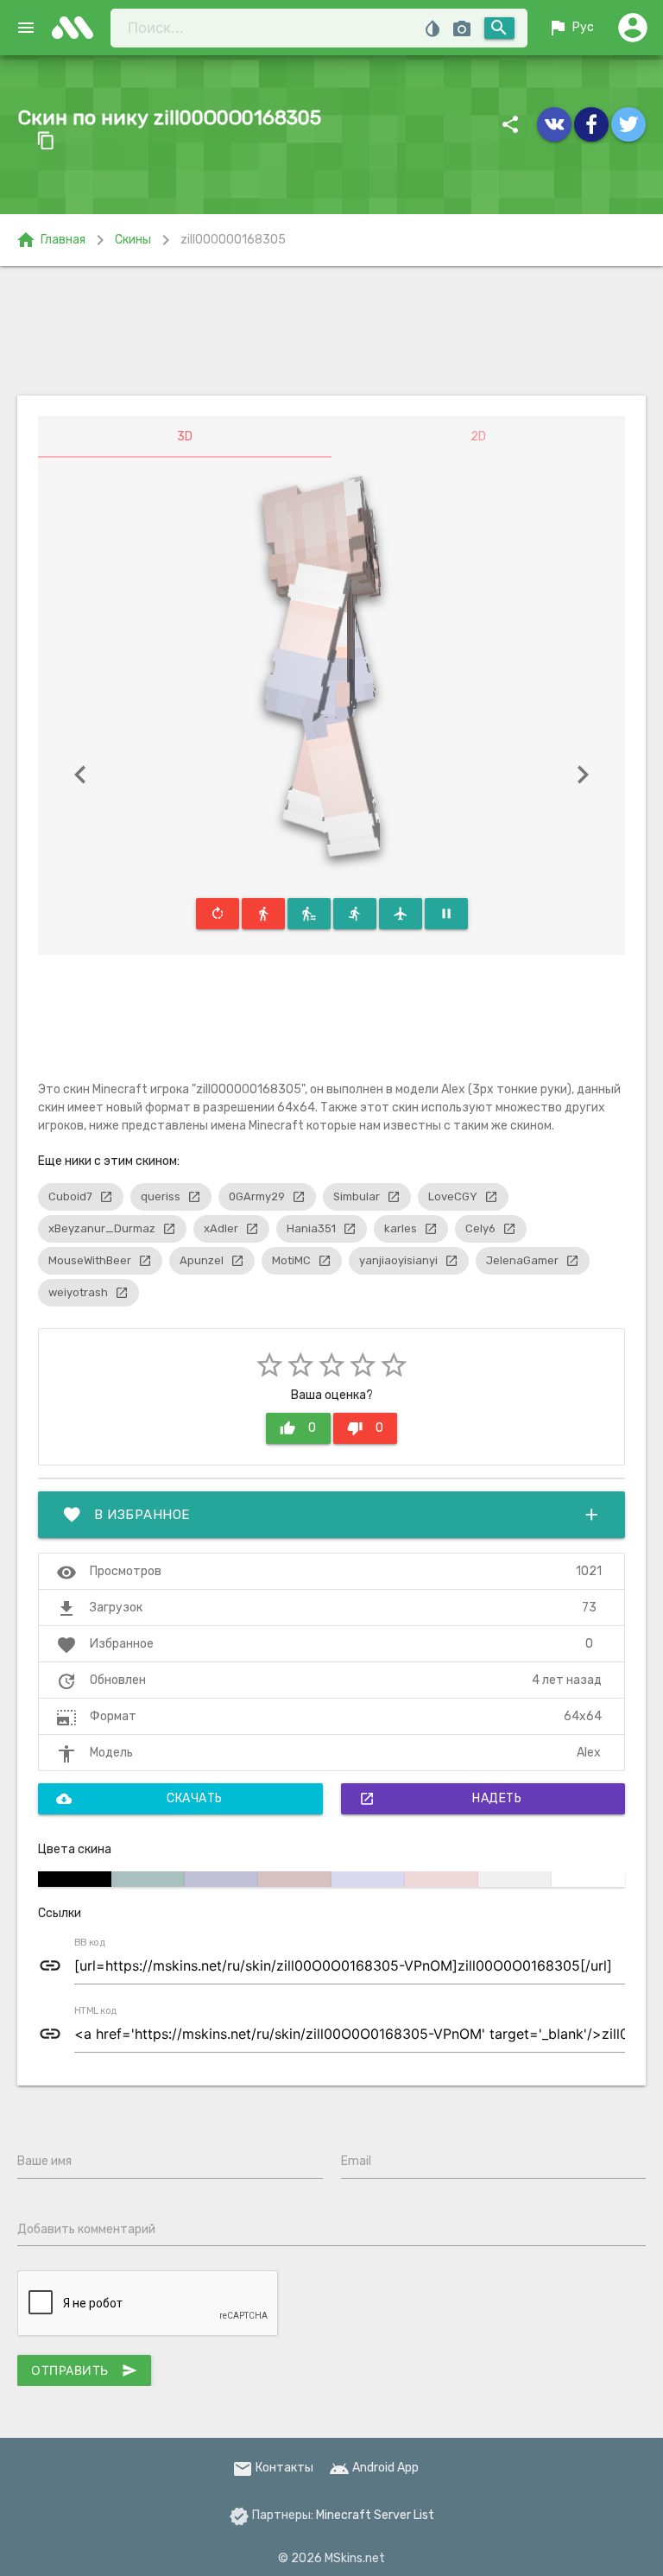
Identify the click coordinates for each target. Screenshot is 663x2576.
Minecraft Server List (375, 2515)
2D (478, 437)
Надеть (441, 1799)
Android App (374, 2468)
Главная (51, 240)
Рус (571, 28)
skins (78, 28)
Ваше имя (44, 2161)
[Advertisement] (331, 331)
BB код (90, 1943)
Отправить (84, 2370)
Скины (133, 240)
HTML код (96, 2011)
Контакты (273, 2468)
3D (185, 437)
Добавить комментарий (86, 2229)
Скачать (139, 1799)
